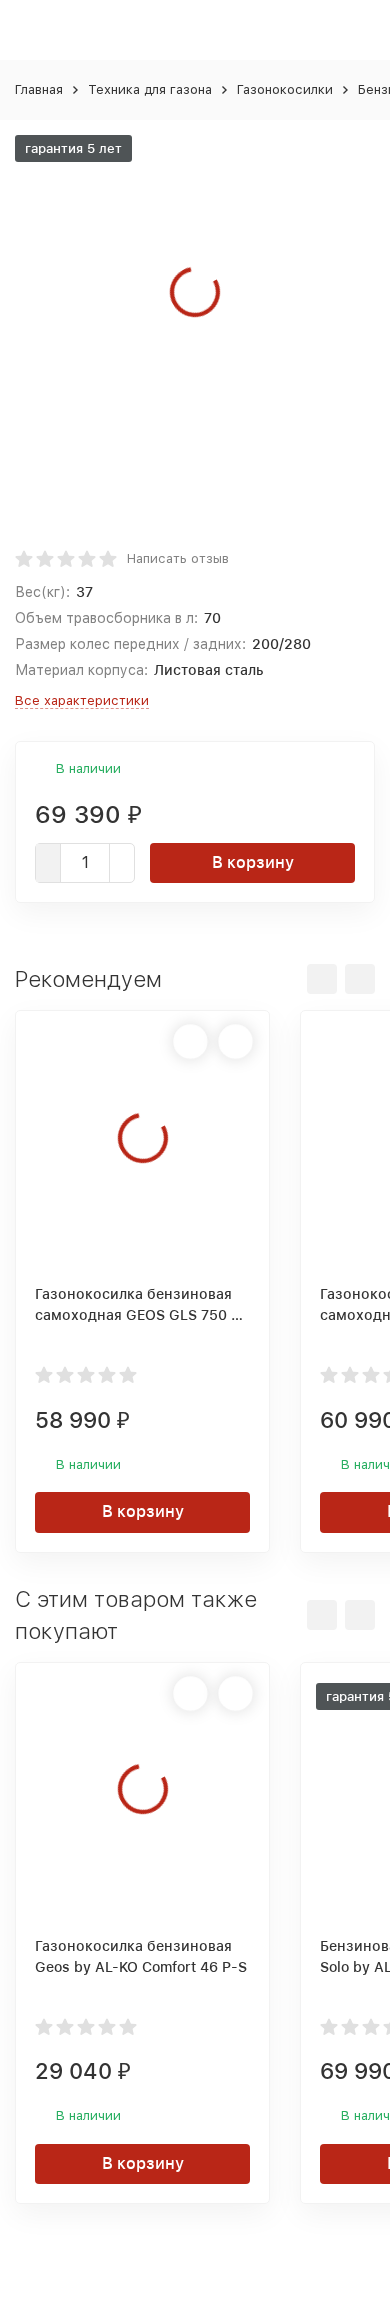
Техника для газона (150, 89)
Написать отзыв (178, 558)
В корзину (253, 862)
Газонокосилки (285, 89)
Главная (39, 89)
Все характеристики (82, 700)
